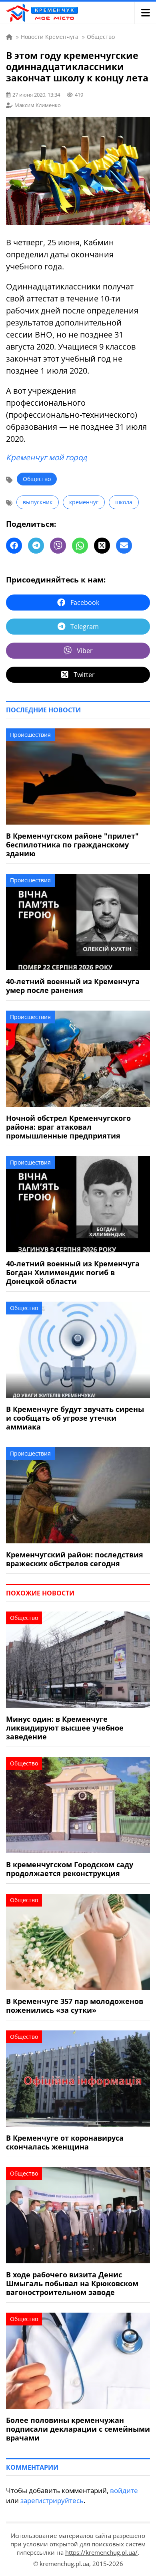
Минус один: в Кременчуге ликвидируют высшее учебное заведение (65, 1728)
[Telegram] (36, 546)
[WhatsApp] (80, 546)
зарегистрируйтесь (52, 2500)
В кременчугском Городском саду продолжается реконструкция (70, 1869)
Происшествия (30, 735)
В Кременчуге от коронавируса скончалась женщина (65, 2142)
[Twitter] (102, 546)
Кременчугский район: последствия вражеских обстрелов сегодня (75, 1559)
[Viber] (58, 546)
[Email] (124, 546)
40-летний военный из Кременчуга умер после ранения (73, 986)
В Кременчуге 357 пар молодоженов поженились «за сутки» (75, 2006)
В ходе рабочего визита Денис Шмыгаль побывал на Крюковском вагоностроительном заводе (72, 2283)
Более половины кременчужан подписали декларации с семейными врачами (78, 2429)
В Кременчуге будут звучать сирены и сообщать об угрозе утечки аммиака (75, 1418)
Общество (37, 479)
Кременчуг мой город (46, 457)
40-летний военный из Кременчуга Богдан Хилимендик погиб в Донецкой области (73, 1272)
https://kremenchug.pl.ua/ (101, 2552)
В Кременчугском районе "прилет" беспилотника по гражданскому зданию (72, 845)
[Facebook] (14, 546)
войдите (124, 2490)
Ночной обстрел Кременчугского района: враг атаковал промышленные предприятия (68, 1127)
